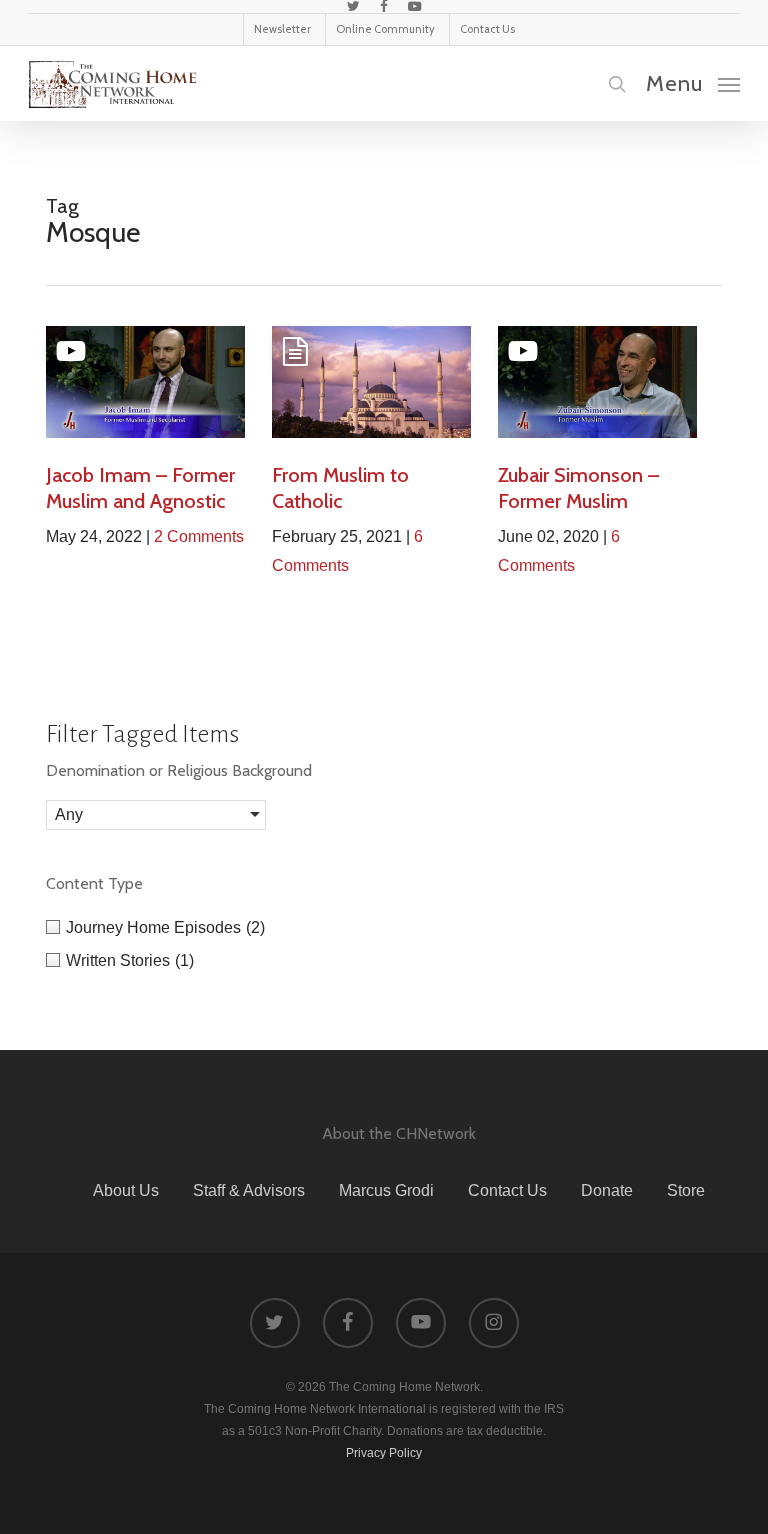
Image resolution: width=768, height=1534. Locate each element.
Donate (607, 1190)
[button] (693, 83)
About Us (126, 1190)
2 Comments (199, 536)
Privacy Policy (384, 1453)
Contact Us (507, 1190)
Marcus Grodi (386, 1190)
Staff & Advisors (249, 1190)
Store (686, 1190)
